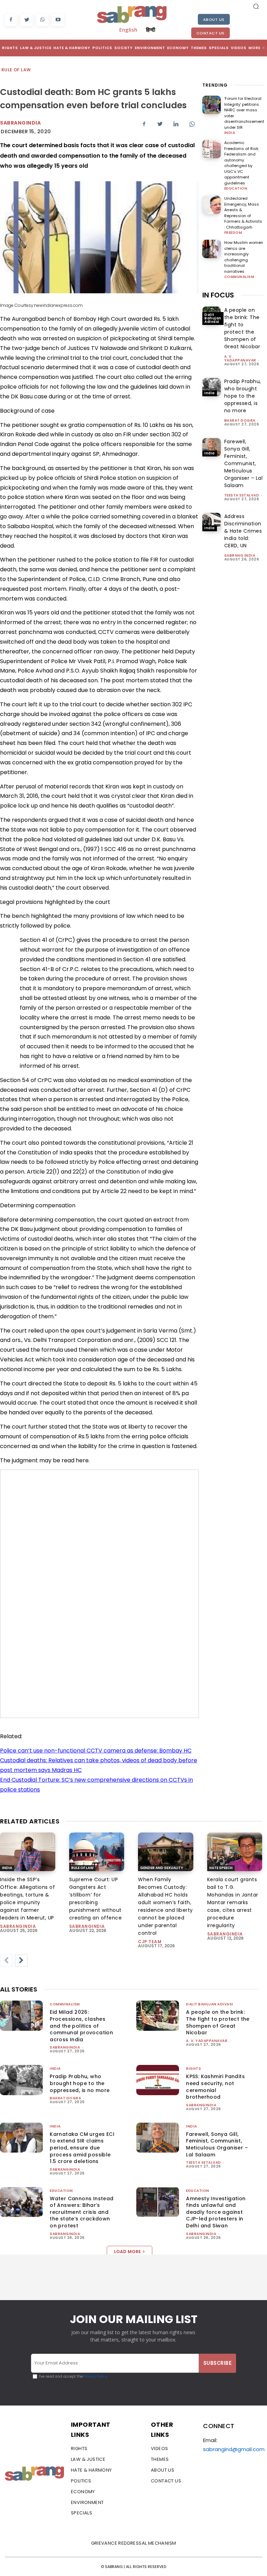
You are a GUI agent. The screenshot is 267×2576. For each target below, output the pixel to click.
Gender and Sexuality (162, 1868)
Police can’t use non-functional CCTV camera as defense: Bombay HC (96, 1751)
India (230, 133)
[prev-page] (6, 1961)
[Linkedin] (176, 124)
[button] (256, 6)
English (128, 30)
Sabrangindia (20, 123)
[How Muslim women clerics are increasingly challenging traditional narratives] (212, 249)
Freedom (233, 233)
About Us (214, 19)
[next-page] (21, 1961)
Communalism (239, 277)
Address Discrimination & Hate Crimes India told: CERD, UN (243, 531)
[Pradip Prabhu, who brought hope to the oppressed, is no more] (212, 387)
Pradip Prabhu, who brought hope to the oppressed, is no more (243, 396)
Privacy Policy (95, 2376)
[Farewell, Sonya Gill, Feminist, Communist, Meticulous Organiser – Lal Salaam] (212, 447)
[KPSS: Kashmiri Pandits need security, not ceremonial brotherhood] (158, 2080)
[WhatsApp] (42, 20)
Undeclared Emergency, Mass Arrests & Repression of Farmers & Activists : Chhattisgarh (243, 213)
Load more (127, 2252)
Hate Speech (221, 1868)
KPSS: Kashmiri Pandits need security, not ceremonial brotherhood (215, 2087)
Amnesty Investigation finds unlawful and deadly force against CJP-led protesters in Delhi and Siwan (216, 2212)
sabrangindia (18, 1926)
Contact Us (211, 33)
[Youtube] (58, 20)
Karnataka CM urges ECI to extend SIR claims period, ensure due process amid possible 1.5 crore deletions (82, 2148)
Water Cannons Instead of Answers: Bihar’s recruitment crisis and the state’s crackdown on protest (82, 2212)
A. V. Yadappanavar (240, 358)
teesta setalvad (242, 495)
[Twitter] (27, 20)
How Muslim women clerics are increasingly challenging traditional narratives (244, 257)
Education (236, 189)
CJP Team (150, 1942)
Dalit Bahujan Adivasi (213, 318)
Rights (193, 2069)
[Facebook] (11, 20)
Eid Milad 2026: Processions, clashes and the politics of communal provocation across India (81, 2026)
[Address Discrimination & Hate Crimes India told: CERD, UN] (212, 522)
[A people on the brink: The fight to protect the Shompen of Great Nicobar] (158, 2016)
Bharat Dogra (240, 420)
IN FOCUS (218, 295)
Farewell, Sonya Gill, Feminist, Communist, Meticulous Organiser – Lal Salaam (244, 463)
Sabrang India (240, 555)
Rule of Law (16, 70)
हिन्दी (151, 30)
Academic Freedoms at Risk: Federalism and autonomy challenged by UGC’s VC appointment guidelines (242, 163)
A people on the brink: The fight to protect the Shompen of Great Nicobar (242, 328)
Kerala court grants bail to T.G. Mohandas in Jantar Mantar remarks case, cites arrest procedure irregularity (233, 1902)
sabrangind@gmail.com (234, 2449)
